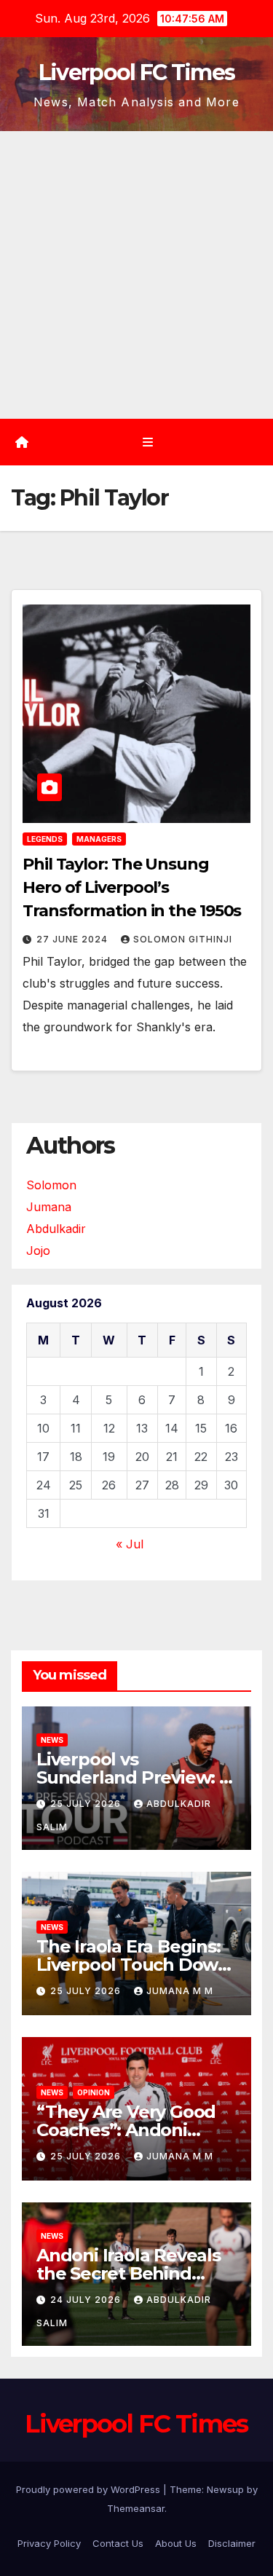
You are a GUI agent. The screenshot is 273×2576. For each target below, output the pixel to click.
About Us (176, 2543)
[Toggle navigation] (147, 442)
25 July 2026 (87, 1804)
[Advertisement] (136, 275)
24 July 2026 (87, 2300)
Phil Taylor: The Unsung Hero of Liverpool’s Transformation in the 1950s (132, 887)
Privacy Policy (49, 2543)
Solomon (51, 1185)
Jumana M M (180, 1991)
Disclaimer (232, 2543)
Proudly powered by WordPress (90, 2489)
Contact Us (118, 2543)
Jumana (49, 1207)
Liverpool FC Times (136, 72)
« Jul (130, 1544)
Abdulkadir (56, 1229)
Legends (45, 839)
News (52, 1740)
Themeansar (136, 2508)
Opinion (94, 2092)
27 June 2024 (74, 939)
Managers (99, 839)
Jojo (38, 1250)
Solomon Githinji (183, 939)
